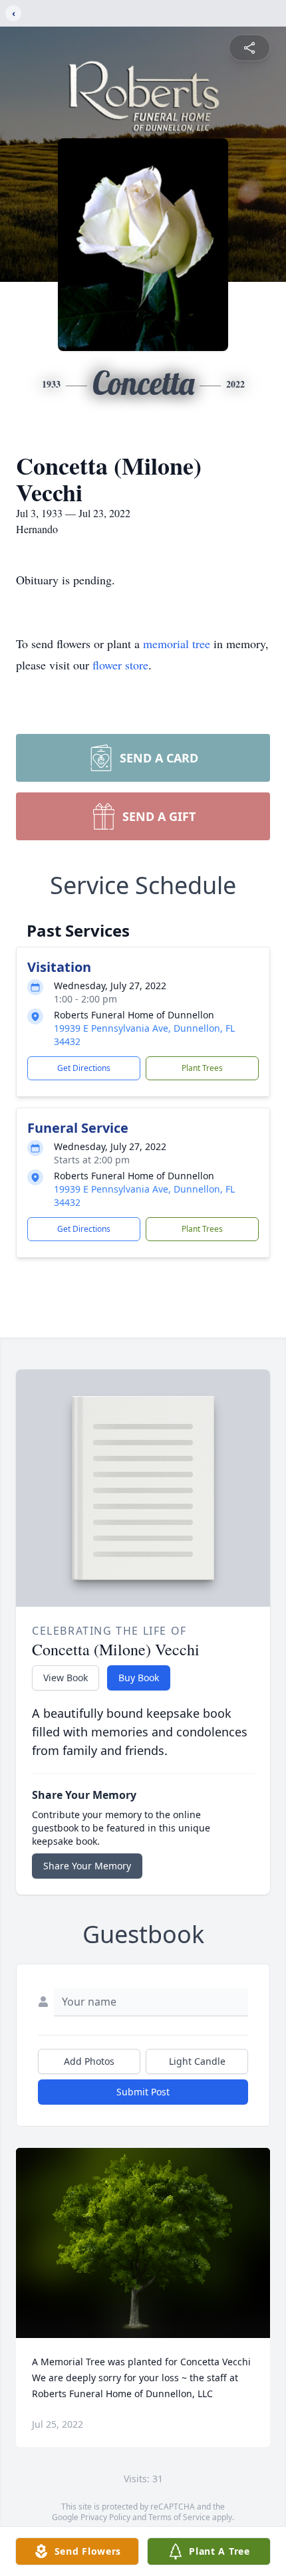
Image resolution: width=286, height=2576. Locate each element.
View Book (66, 1678)
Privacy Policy (105, 2517)
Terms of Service (179, 2517)
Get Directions (84, 1068)
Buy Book (139, 1678)
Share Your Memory (87, 1866)
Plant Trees (202, 1068)
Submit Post (143, 2092)
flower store (120, 665)
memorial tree (177, 644)
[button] (143, 2243)
